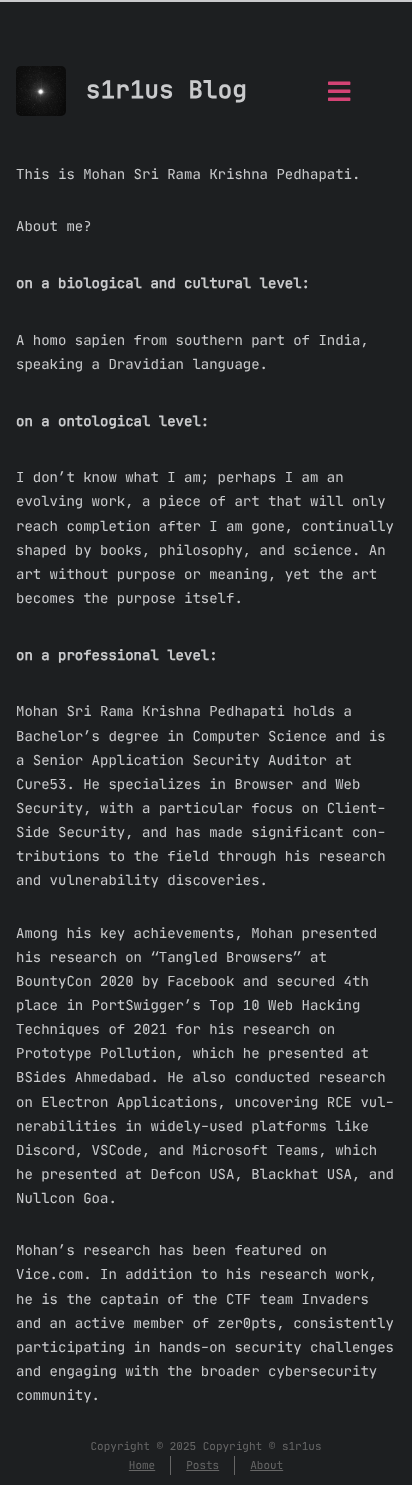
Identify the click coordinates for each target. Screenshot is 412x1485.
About (266, 1465)
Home (142, 1465)
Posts (202, 1465)
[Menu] (339, 97)
